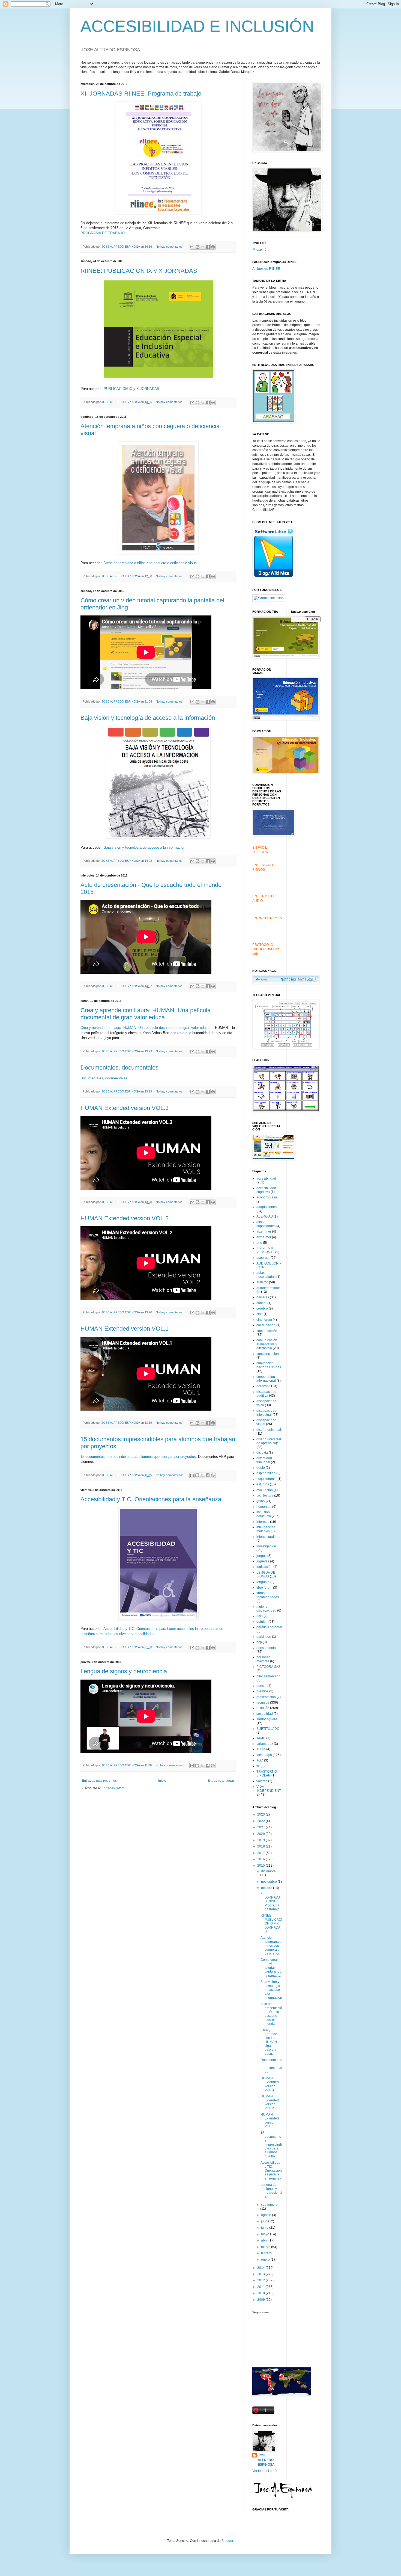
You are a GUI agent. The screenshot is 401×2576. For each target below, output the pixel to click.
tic (258, 1766)
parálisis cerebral (269, 1627)
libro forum (264, 1588)
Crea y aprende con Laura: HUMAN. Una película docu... (270, 2042)
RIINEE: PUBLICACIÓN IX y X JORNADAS (139, 271)
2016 (261, 1859)
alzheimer (264, 1237)
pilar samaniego (268, 1676)
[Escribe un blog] (197, 247)
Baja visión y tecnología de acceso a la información (148, 718)
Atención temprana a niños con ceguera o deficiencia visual (150, 563)
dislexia (262, 1453)
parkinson (264, 1637)
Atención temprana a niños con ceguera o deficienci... (271, 1946)
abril (265, 2240)
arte (259, 1243)
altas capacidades (266, 1224)
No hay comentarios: (170, 247)
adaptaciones (267, 1207)
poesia (261, 1686)
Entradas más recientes (99, 1781)
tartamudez (265, 1744)
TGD (260, 1760)
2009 (261, 2300)
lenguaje (263, 1582)
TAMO (261, 1738)
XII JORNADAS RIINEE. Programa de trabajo (141, 94)
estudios (263, 1484)
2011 (261, 2287)
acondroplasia (267, 1197)
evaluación (265, 1490)
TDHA (261, 1749)
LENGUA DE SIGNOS (266, 1574)
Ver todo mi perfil (265, 2471)
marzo (266, 2247)
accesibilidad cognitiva (266, 1190)
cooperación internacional (266, 1379)
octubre (267, 1888)
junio (265, 2228)
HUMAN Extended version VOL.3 (125, 1108)
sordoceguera (267, 1719)
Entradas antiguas (221, 1781)
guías (261, 1501)
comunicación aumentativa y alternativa (267, 1344)
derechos (263, 1386)
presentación (266, 1697)
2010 (261, 2293)
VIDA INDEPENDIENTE (269, 1791)
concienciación (268, 1354)
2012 (261, 2280)
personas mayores (263, 1659)
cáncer (261, 1303)
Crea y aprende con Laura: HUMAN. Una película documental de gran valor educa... (146, 1014)
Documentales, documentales (119, 1068)
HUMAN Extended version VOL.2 (125, 1218)
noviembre (269, 1882)
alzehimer (264, 1231)
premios (262, 1691)
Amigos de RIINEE (266, 269)
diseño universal (269, 1430)
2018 (261, 1846)
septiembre (269, 2205)
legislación (264, 1567)
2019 (261, 1840)
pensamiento (266, 1648)
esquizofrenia (267, 1479)
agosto (267, 2215)
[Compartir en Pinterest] (213, 247)
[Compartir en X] (203, 247)
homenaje (264, 1507)
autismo (262, 1282)
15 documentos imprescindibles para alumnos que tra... (271, 2145)
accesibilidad (266, 1179)
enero (266, 2260)
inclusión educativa (264, 1514)
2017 (261, 1853)
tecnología (264, 1755)
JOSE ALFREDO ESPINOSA (266, 2460)
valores (262, 1781)
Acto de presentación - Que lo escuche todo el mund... (271, 2014)
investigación (266, 1546)
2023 (261, 1814)
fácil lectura (265, 1496)
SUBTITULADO (268, 1729)
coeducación (266, 1325)
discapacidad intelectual (266, 1413)
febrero (267, 2253)
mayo (266, 2234)
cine (260, 1314)
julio (265, 2221)
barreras (263, 1297)
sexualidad (265, 1714)
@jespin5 (259, 250)
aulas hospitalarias (266, 1275)
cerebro (262, 1308)
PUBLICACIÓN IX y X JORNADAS (131, 389)
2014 (261, 2268)
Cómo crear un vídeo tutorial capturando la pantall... (271, 1968)
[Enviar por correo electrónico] (192, 247)
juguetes (263, 1561)
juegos (261, 1556)
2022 (261, 1821)
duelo (261, 1468)
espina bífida (266, 1473)
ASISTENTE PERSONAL (265, 1250)
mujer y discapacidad (266, 1609)
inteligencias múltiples (266, 1529)
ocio (260, 1616)
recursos (263, 1702)
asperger (263, 1258)
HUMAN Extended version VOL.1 (125, 1329)
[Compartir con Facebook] (208, 247)
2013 (261, 2274)
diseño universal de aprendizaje (269, 1441)
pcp (259, 1642)
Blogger (227, 2541)
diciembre (268, 1871)
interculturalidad (268, 1537)
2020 (261, 1834)
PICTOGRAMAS (268, 1667)
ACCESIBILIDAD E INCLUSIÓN (197, 26)
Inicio (162, 1781)
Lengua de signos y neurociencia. (125, 1671)
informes (263, 1522)
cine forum (264, 1320)
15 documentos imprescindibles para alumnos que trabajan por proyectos (138, 1457)
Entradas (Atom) (113, 1788)
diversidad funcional (264, 1460)
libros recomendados (268, 1595)
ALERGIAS (265, 1216)
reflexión (263, 1708)
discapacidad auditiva (266, 1394)
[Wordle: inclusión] (269, 598)
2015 (261, 1866)
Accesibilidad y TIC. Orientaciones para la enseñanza (151, 1499)
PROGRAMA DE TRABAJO (103, 233)
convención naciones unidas (269, 1365)
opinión (262, 1622)
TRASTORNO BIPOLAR (267, 1773)
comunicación (267, 1331)
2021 (261, 1827)
